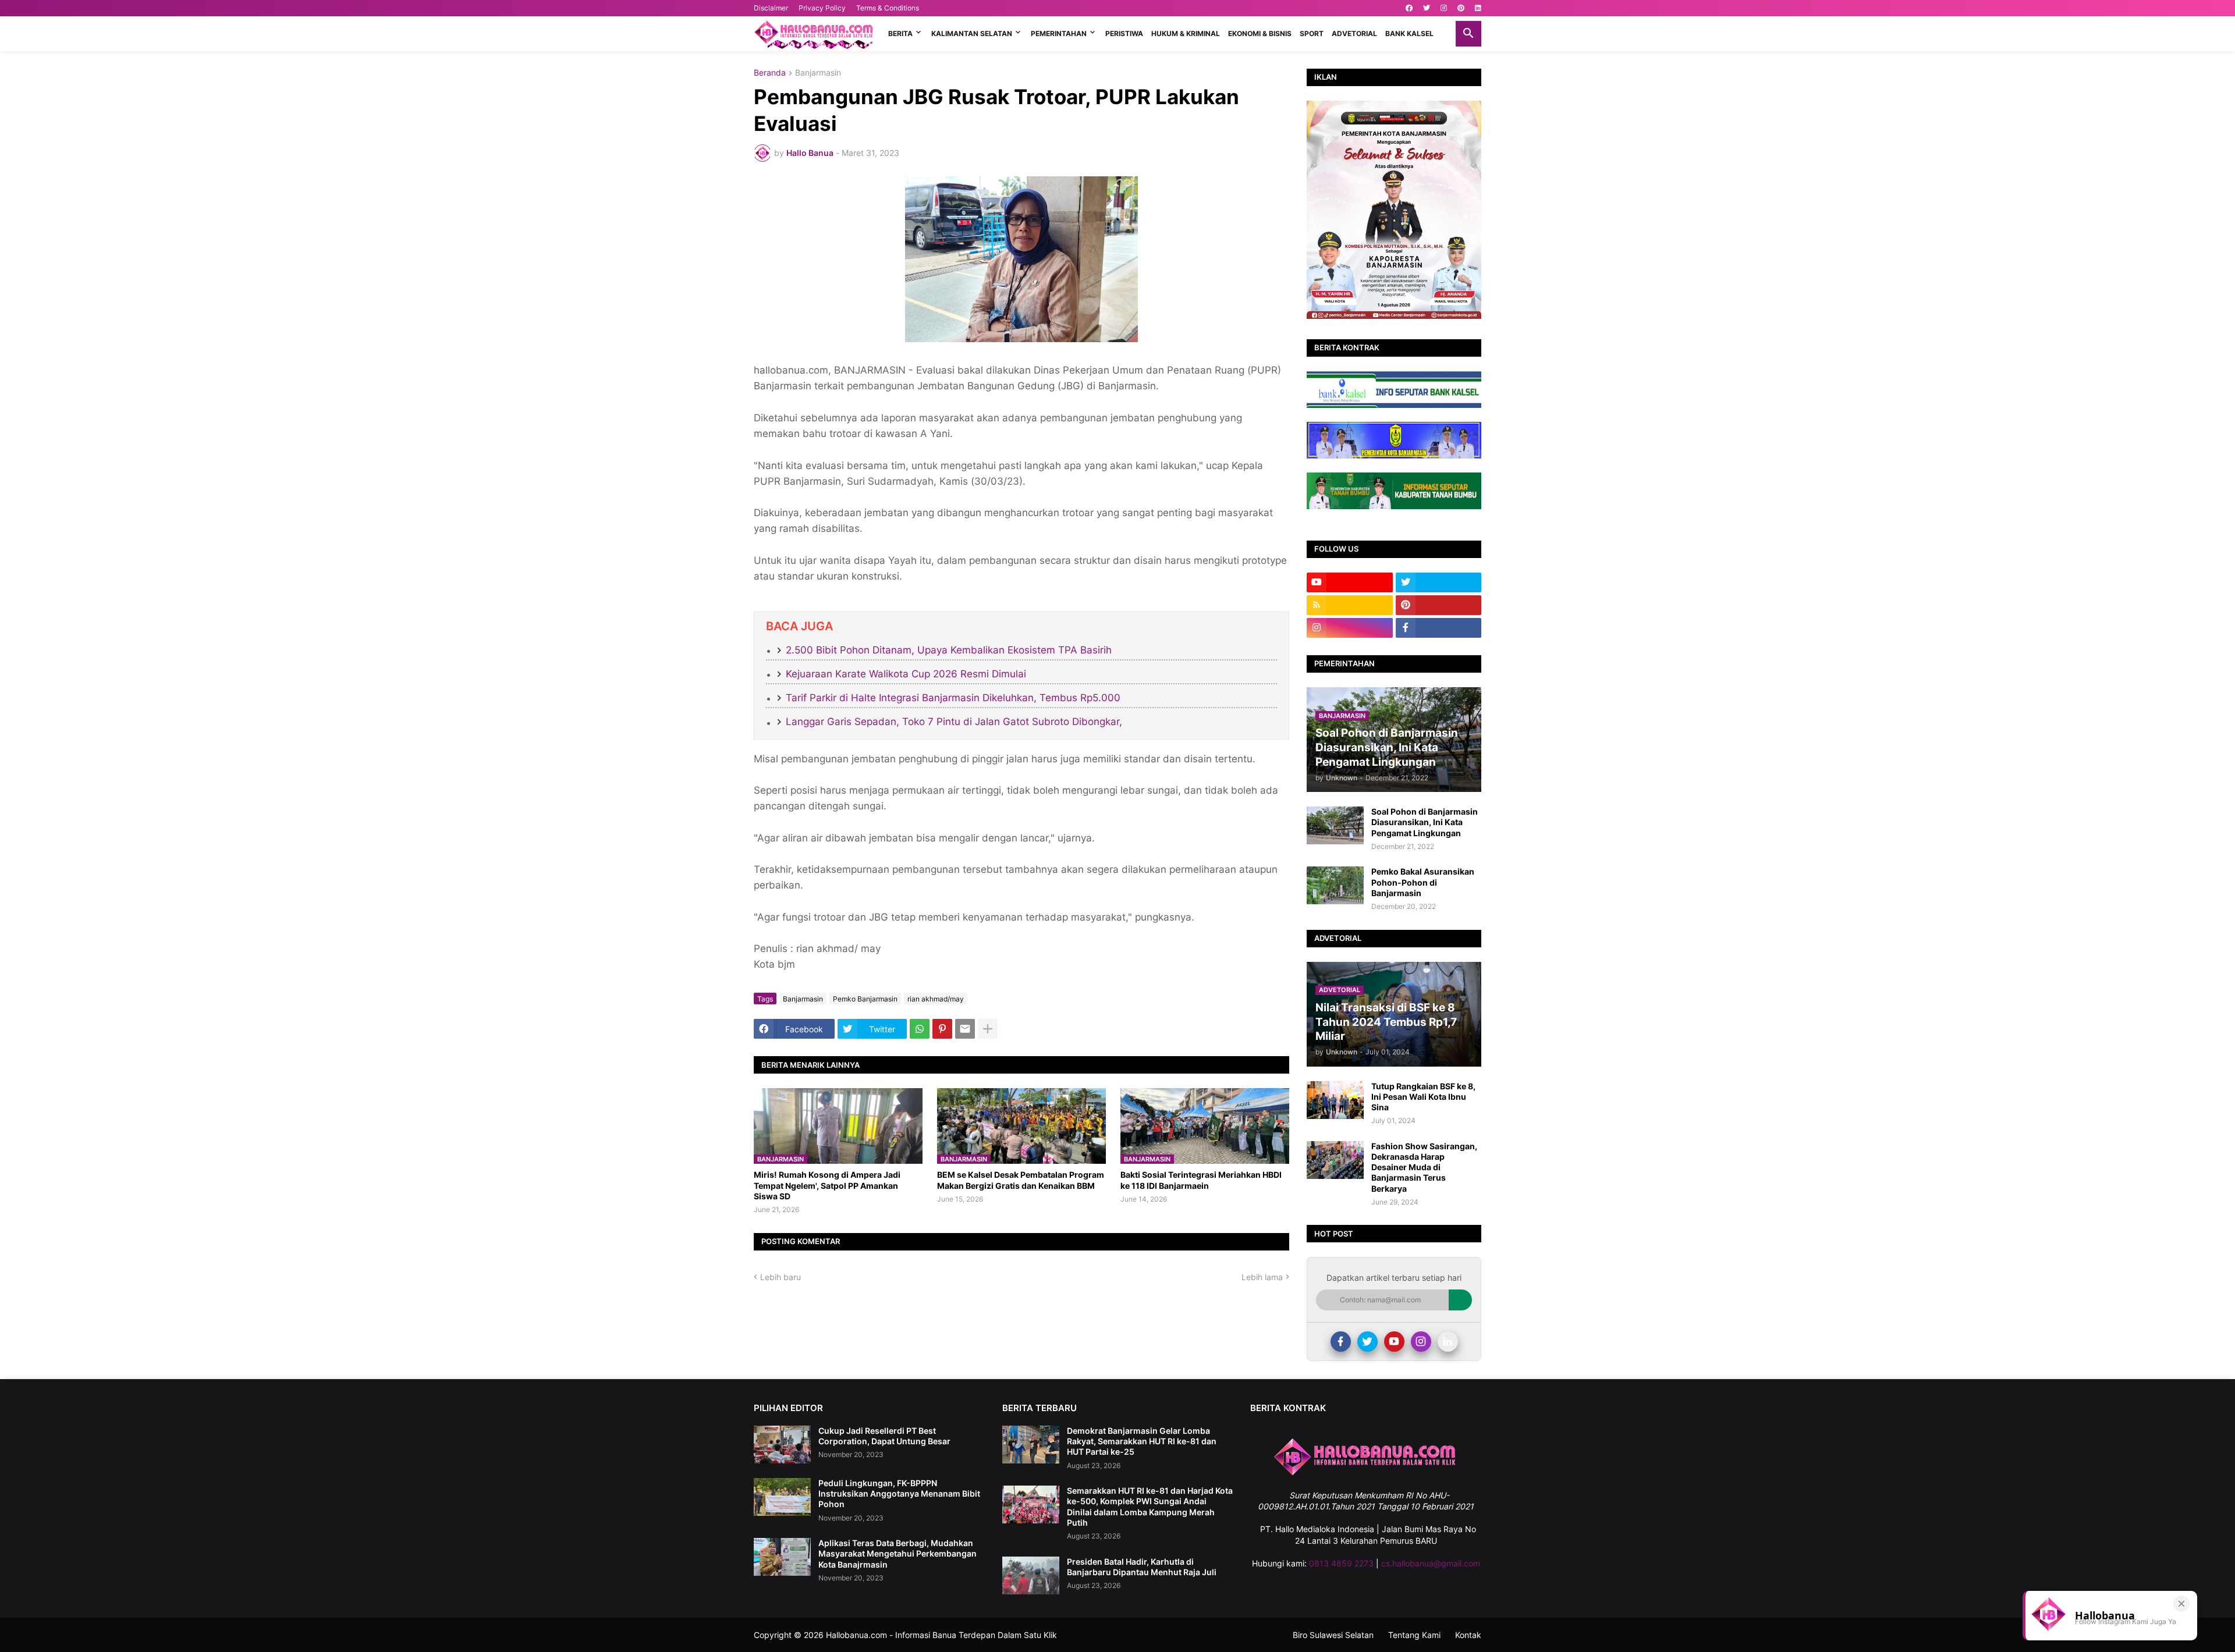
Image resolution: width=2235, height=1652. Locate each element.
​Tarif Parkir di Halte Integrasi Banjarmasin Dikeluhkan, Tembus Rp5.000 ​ (955, 698)
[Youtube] (1394, 1342)
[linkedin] (1478, 8)
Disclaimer (771, 8)
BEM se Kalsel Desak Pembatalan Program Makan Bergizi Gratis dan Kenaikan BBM (1021, 1180)
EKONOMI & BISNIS (1260, 33)
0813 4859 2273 (1341, 1563)
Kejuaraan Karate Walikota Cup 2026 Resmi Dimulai (906, 674)
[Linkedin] (1448, 1342)
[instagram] (1444, 8)
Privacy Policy (822, 8)
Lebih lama (1262, 1277)
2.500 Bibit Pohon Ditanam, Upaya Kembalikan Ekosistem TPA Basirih (949, 650)
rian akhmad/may (936, 999)
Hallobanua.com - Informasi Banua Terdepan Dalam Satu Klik (941, 1635)
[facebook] (1409, 8)
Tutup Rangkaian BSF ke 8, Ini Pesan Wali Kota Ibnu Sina (1423, 1097)
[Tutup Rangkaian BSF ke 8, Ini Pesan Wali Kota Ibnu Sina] (1335, 1100)
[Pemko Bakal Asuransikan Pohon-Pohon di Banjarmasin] (1335, 885)
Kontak (1468, 1635)
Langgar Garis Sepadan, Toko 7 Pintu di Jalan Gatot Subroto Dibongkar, (954, 722)
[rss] (1350, 605)
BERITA (900, 33)
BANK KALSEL (1409, 33)
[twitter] (1427, 8)
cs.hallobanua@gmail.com (1431, 1563)
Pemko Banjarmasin (865, 999)
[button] (1468, 34)
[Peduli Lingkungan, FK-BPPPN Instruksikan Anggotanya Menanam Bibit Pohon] (782, 1497)
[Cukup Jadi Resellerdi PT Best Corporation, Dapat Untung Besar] (782, 1445)
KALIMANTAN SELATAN (972, 33)
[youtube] (1350, 582)
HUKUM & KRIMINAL (1186, 33)
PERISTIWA (1124, 33)
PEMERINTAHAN (1059, 33)
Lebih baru (781, 1277)
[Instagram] (1421, 1342)
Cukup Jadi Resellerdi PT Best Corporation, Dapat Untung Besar (884, 1436)
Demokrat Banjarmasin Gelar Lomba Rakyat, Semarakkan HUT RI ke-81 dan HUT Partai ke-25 (1142, 1441)
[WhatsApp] (920, 1029)
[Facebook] (1341, 1342)
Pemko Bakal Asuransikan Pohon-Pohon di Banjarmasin (1423, 882)
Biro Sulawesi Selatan (1333, 1635)
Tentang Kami (1414, 1635)
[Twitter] (1367, 1342)
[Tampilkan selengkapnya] (988, 1029)
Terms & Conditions (888, 8)
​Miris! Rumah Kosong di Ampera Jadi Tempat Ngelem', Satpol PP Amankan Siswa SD (827, 1185)
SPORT (1312, 33)
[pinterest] (1461, 8)
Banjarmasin (818, 73)
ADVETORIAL (1354, 33)
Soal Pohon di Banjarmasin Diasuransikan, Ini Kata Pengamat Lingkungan (1425, 822)
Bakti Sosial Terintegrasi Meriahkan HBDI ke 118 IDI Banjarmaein (1201, 1180)
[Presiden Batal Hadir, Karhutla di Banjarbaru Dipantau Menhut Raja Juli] (1031, 1575)
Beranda (770, 73)
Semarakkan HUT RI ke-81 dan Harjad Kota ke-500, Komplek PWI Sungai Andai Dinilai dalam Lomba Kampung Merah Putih (1150, 1507)
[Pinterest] (942, 1029)
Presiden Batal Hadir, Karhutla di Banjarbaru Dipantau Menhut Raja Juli (1142, 1567)
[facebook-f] (1439, 628)
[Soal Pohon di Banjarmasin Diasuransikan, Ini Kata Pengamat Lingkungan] (1335, 825)
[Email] (965, 1029)
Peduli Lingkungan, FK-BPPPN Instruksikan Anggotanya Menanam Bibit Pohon (899, 1493)
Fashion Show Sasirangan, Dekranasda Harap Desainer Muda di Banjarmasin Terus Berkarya (1424, 1167)
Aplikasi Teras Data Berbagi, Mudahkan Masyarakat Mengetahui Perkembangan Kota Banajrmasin (897, 1553)
